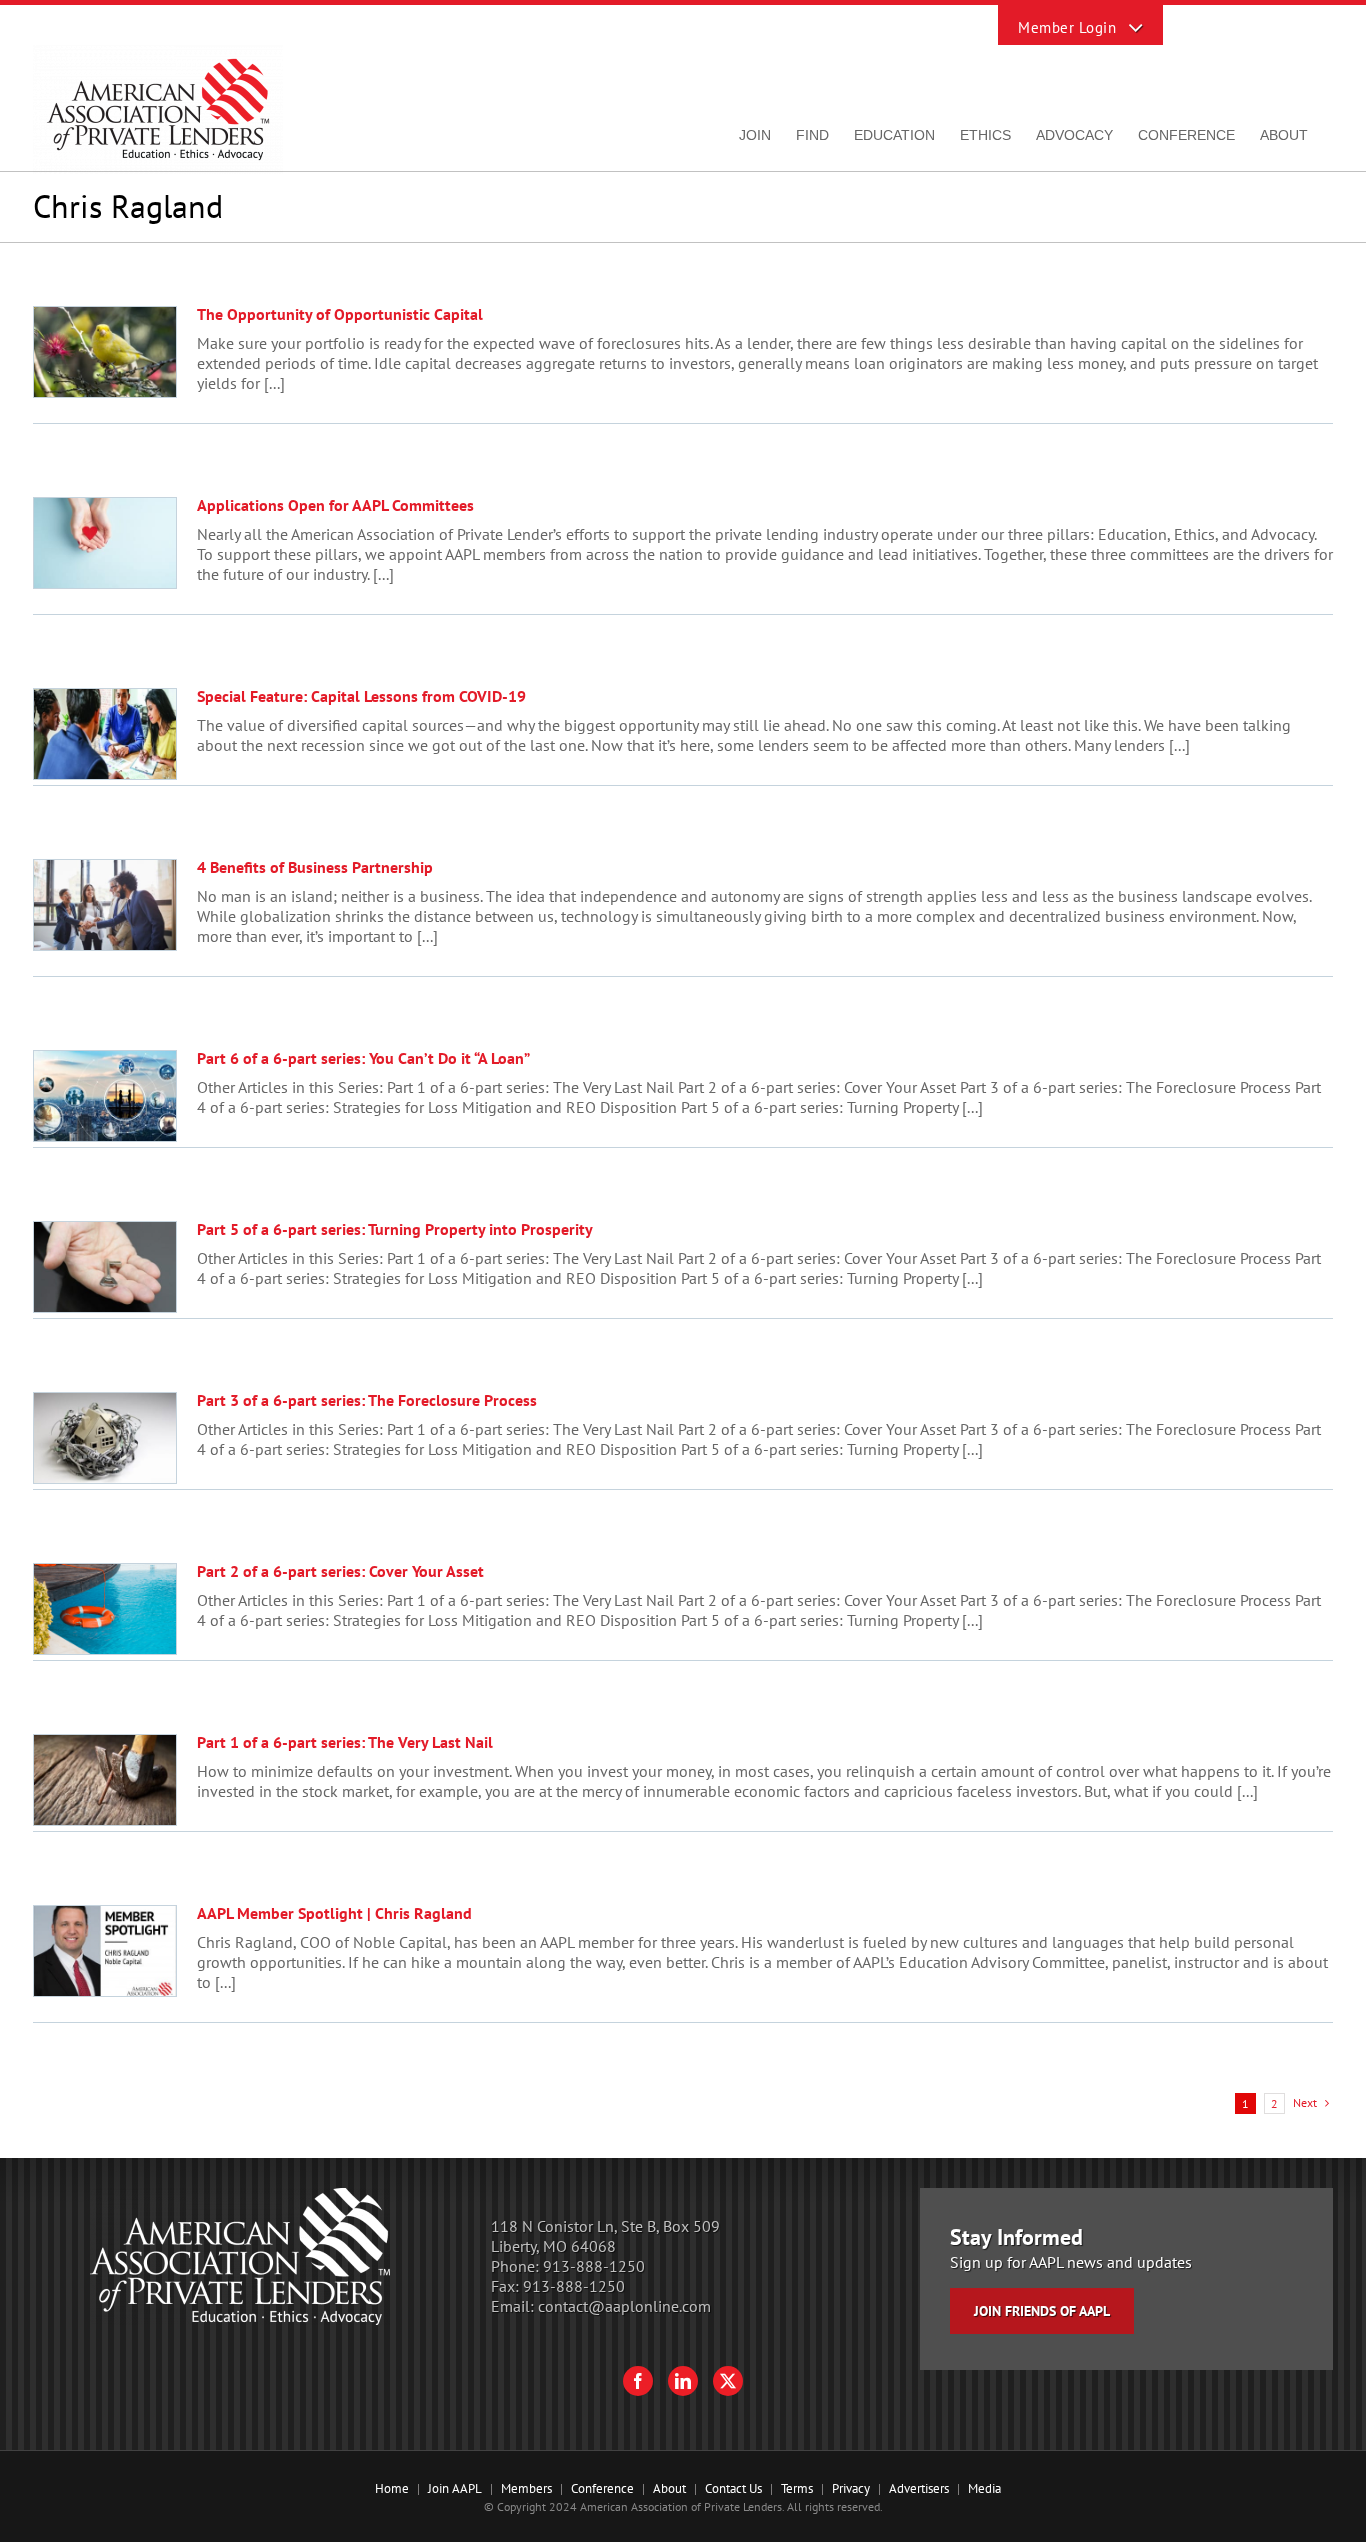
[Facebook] (638, 2381)
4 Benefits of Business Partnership (315, 867)
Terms (797, 2488)
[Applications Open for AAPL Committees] (105, 543)
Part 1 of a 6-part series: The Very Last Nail (345, 1742)
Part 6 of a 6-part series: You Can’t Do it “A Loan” (363, 1058)
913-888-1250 (594, 2266)
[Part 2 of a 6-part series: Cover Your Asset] (105, 1609)
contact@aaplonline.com (624, 2306)
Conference (602, 2488)
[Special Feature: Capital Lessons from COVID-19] (105, 734)
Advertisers (919, 2488)
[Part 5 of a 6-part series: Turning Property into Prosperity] (105, 1267)
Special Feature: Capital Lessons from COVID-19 (361, 696)
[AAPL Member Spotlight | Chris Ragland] (105, 1951)
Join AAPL (455, 2488)
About (669, 2488)
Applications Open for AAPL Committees (335, 505)
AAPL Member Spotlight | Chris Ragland (334, 1913)
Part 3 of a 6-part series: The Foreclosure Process (367, 1400)
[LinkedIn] (683, 2381)
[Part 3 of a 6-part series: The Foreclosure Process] (105, 1438)
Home (392, 2488)
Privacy (851, 2488)
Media (984, 2488)
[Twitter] (728, 2381)
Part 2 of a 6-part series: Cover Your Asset (340, 1571)
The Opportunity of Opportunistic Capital (340, 314)
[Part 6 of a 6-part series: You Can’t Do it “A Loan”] (105, 1096)
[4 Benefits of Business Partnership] (105, 905)
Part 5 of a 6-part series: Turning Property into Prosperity (395, 1229)
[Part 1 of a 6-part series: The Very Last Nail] (105, 1780)
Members (526, 2488)
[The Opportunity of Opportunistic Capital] (105, 352)
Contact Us (733, 2488)
